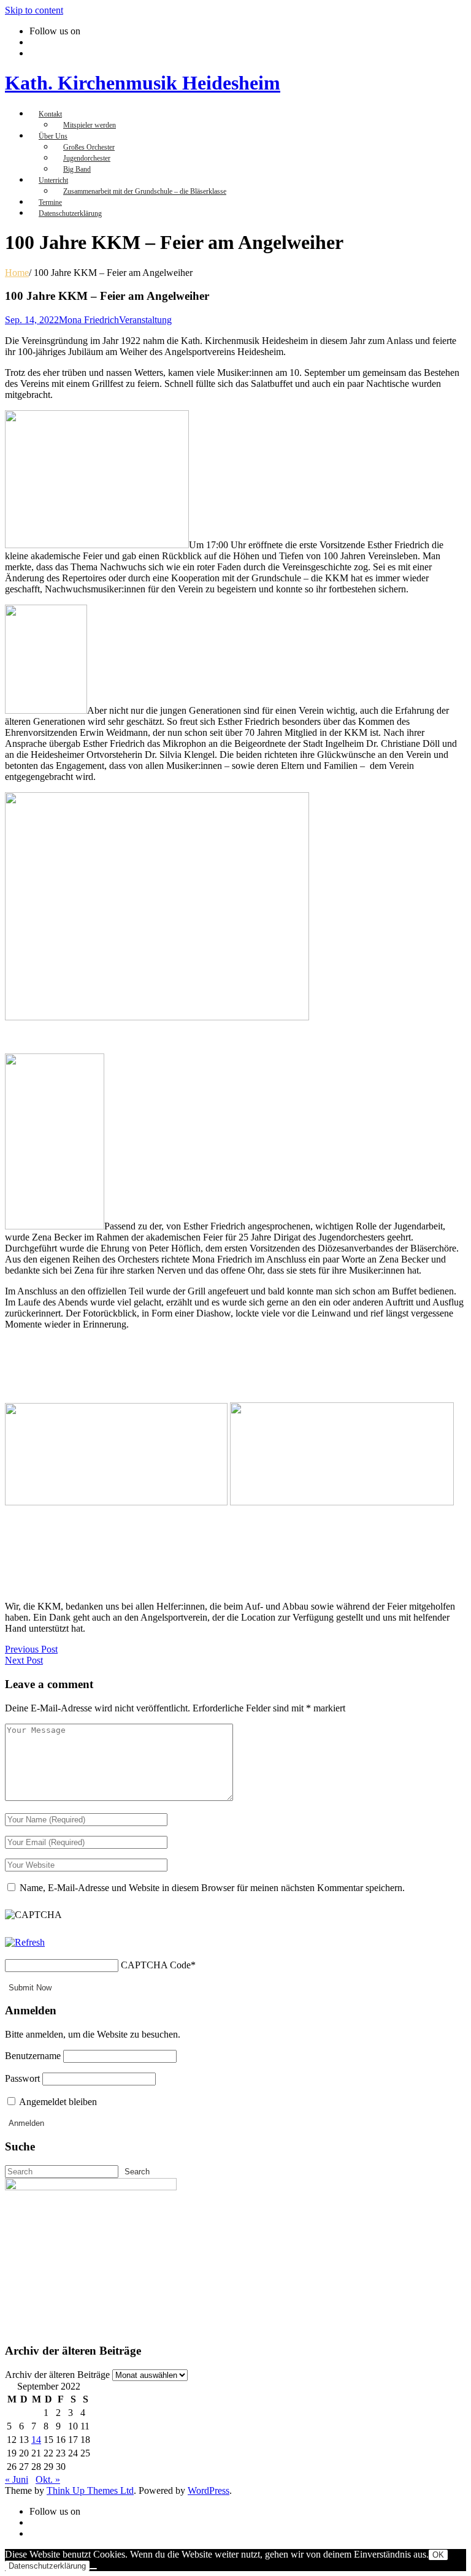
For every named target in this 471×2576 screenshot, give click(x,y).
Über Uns (53, 136)
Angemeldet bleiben (57, 2102)
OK (438, 2555)
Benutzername (33, 2056)
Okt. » (48, 2479)
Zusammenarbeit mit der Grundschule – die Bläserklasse (145, 191)
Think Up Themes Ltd (90, 2490)
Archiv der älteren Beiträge (57, 2375)
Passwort (22, 2078)
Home (17, 273)
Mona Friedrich (89, 320)
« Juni (17, 2479)
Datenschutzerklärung (70, 213)
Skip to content (34, 10)
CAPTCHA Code (156, 1965)
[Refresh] (25, 1942)
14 (36, 2440)
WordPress (209, 2490)
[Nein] (93, 2569)
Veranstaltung (145, 320)
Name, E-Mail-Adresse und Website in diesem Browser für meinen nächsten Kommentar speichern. (212, 1888)
